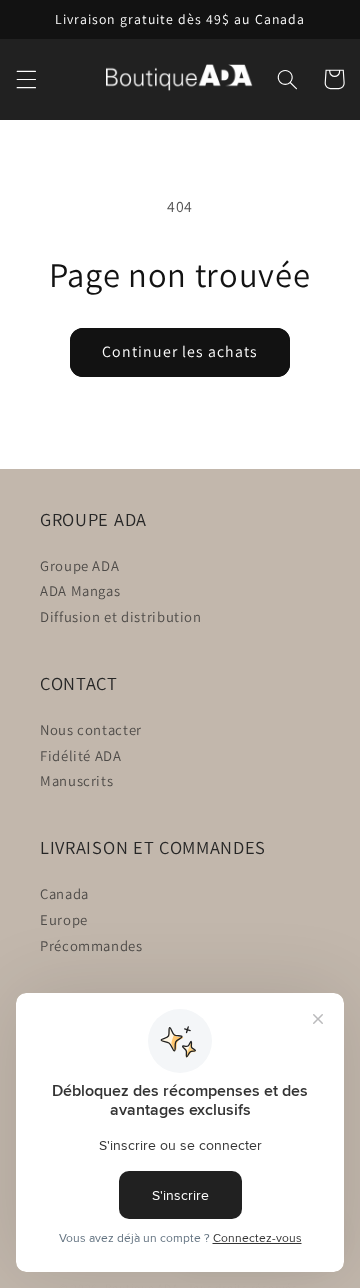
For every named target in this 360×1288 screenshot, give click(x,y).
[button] (26, 79)
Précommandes (91, 945)
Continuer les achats (180, 351)
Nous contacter (91, 729)
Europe (64, 919)
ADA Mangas (80, 590)
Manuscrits (76, 780)
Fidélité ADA (81, 755)
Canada (64, 893)
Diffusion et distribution (121, 616)
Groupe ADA (79, 565)
